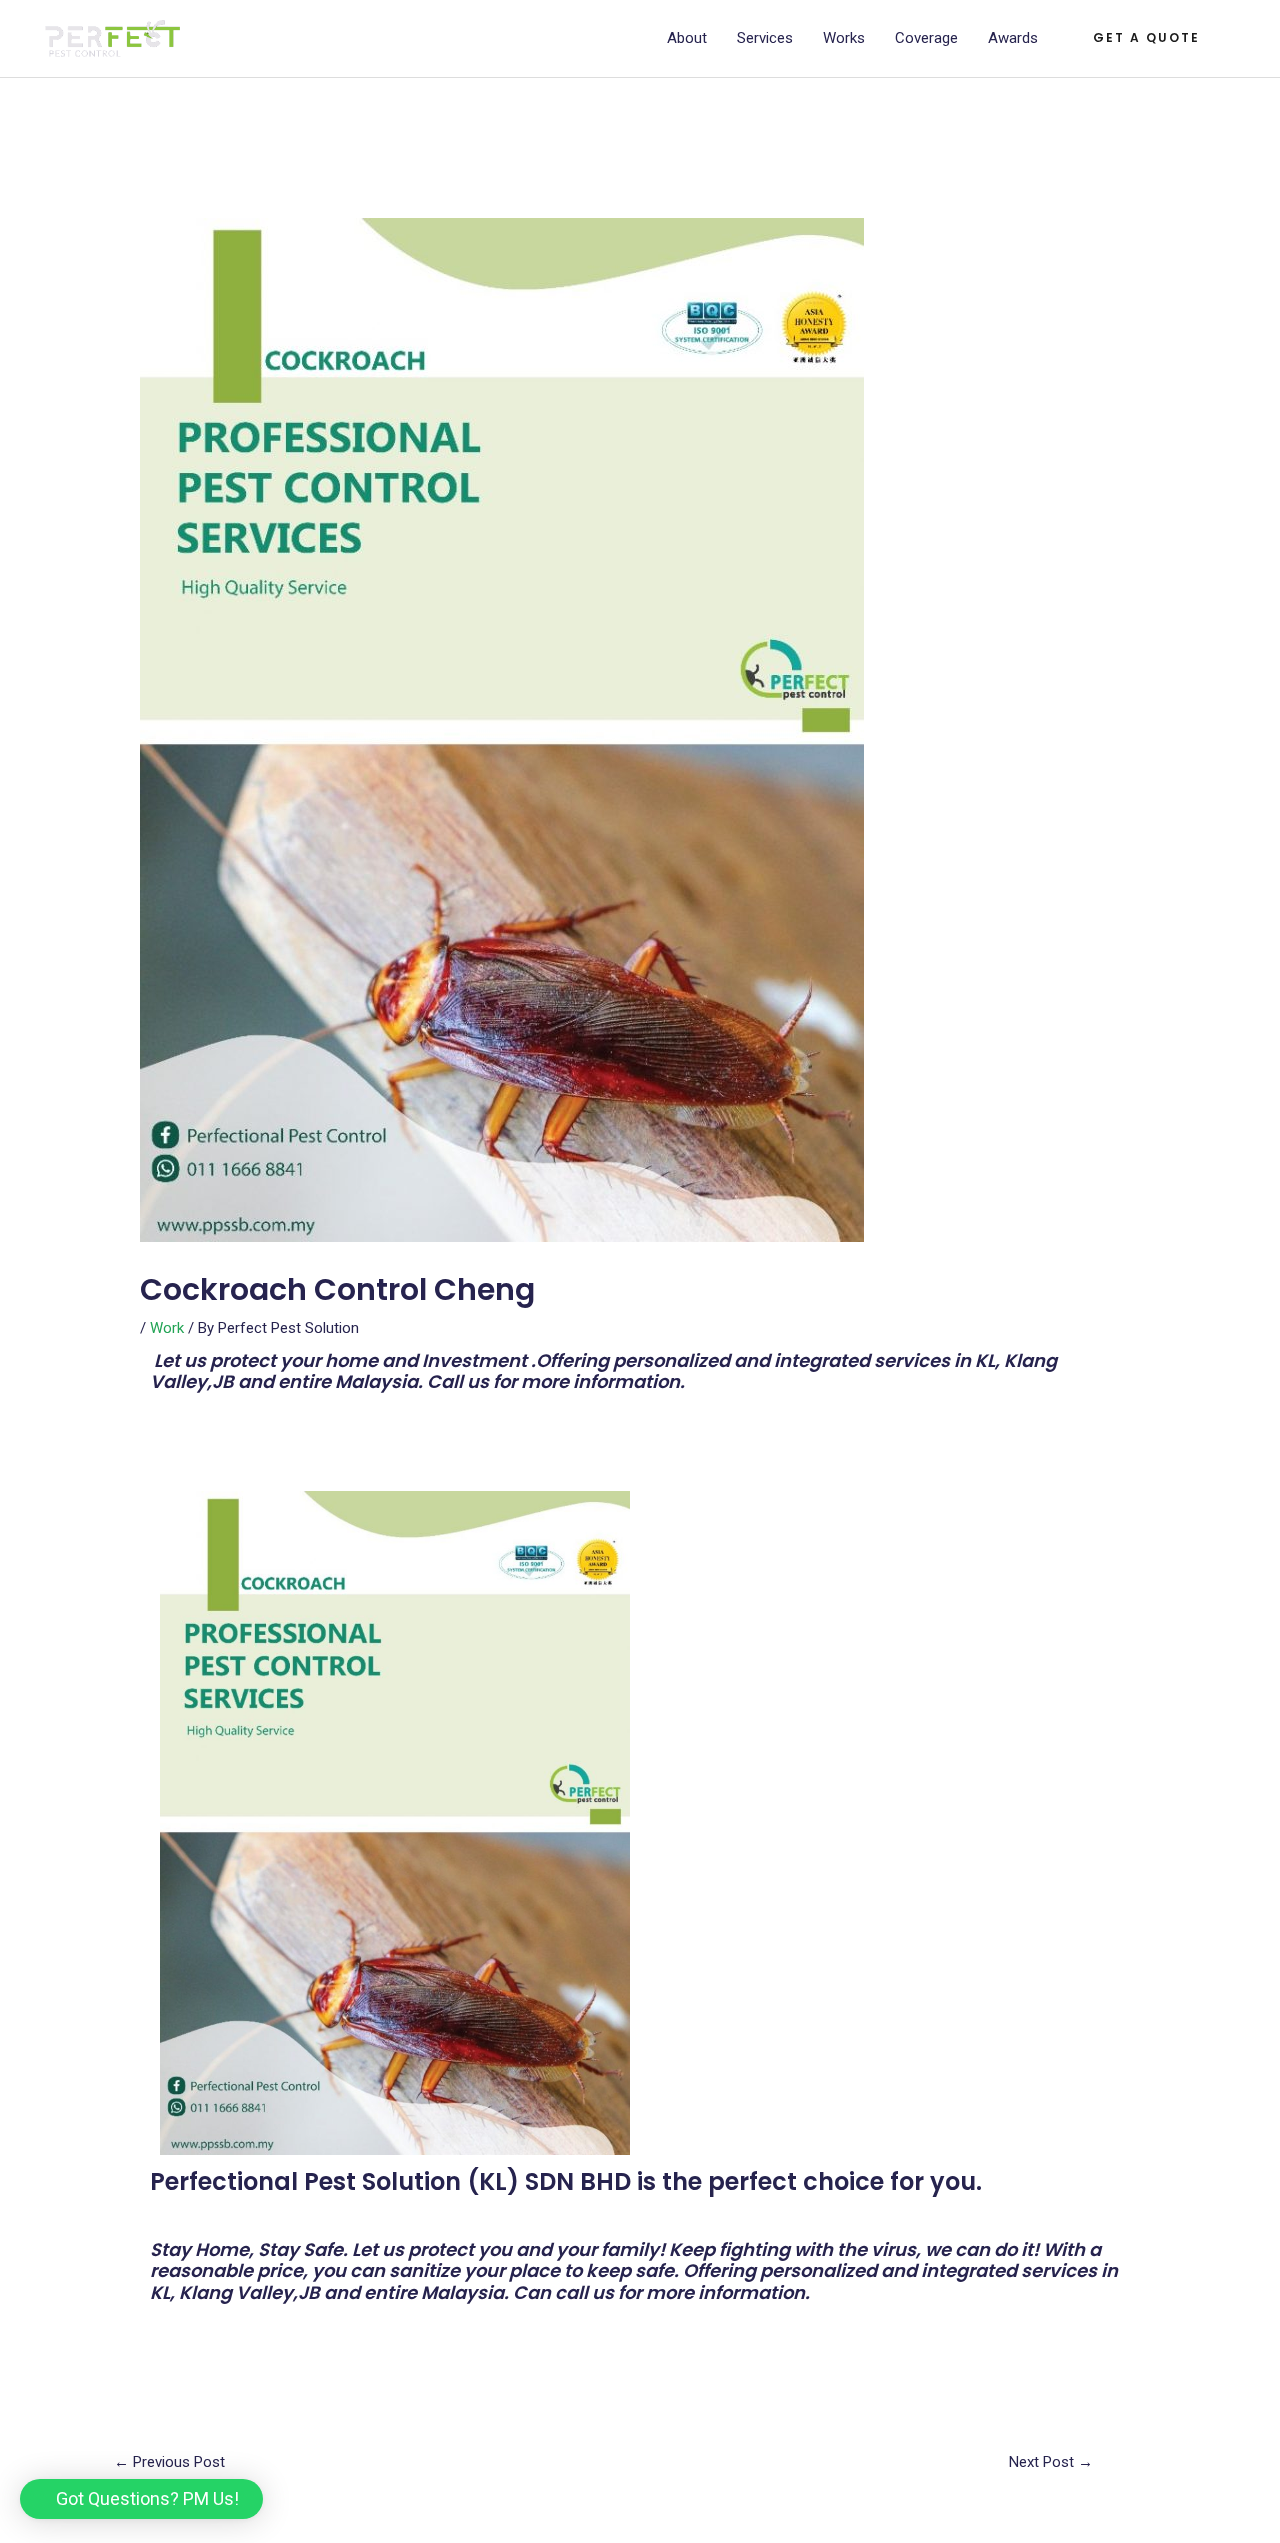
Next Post (1051, 2462)
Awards (1013, 38)
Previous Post (169, 2462)
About (687, 38)
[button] (141, 2499)
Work (167, 1328)
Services (765, 38)
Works (844, 38)
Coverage (926, 38)
